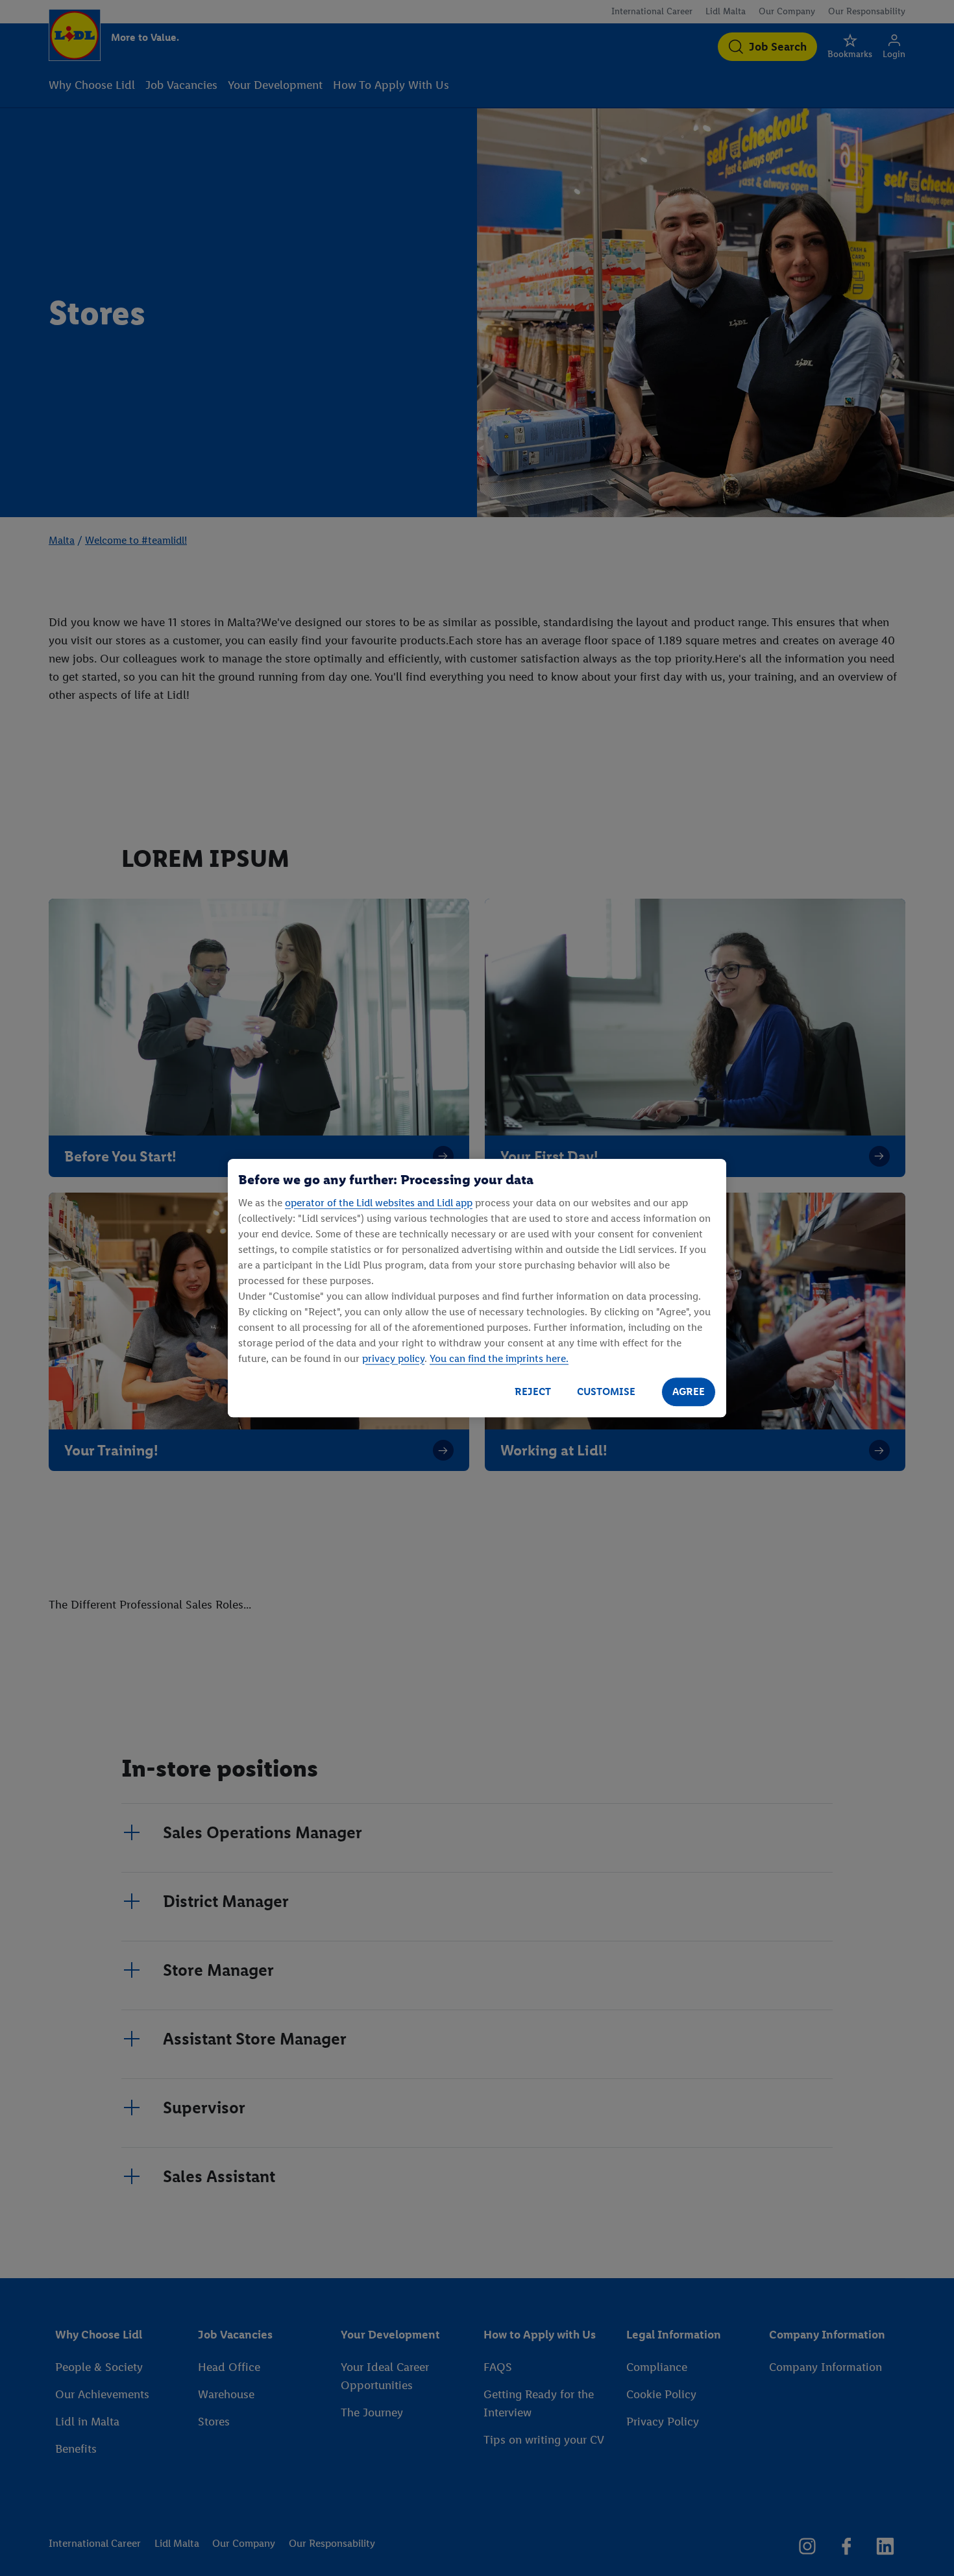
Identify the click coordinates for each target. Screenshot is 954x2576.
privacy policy (393, 1358)
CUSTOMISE (606, 1391)
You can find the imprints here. (499, 1358)
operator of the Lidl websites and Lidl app (379, 1203)
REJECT (533, 1391)
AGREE (689, 1391)
